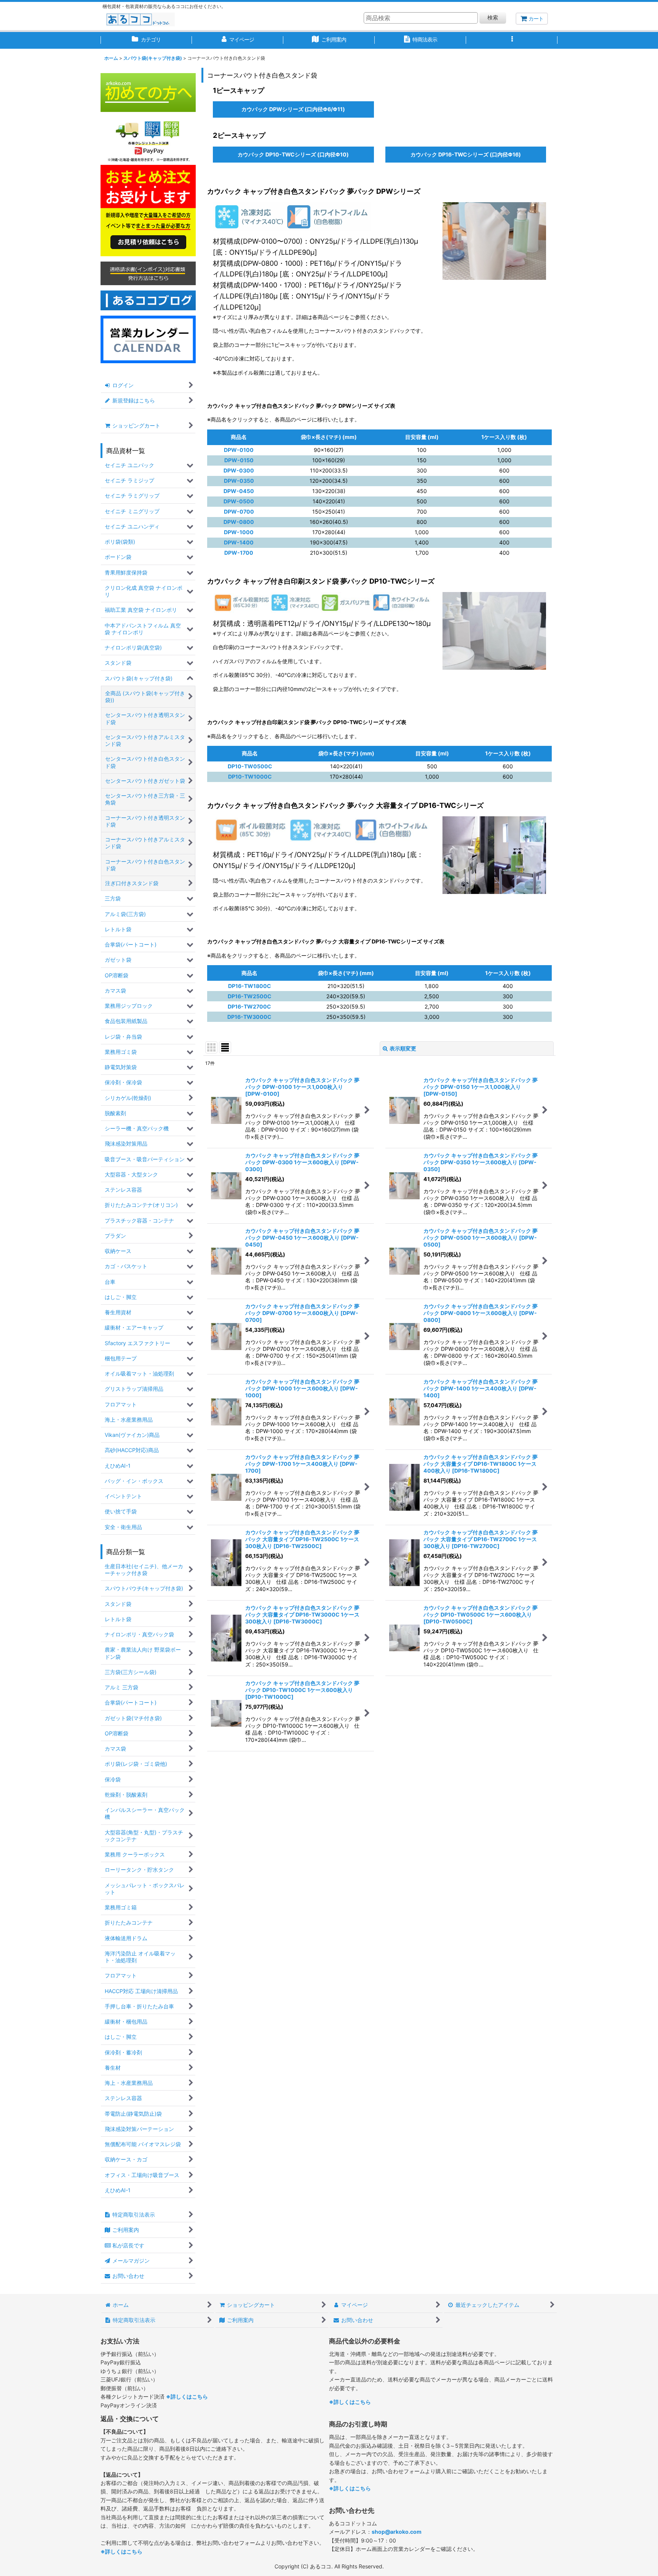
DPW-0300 (239, 470)
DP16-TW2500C (250, 996)
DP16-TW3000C (249, 1017)
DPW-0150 (239, 460)
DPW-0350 (239, 481)
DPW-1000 (239, 532)
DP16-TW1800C (250, 986)
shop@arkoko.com (397, 2532)
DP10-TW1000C (250, 776)
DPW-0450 (239, 491)
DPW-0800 (239, 522)
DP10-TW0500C (250, 766)
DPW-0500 (239, 501)
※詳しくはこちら (187, 2396)
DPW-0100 (239, 450)
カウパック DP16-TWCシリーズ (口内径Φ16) (466, 152)
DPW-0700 (239, 512)
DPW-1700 (239, 553)
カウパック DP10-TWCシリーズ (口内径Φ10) (293, 152)
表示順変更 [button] (403, 1048)
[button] (512, 40)
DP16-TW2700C (249, 1006)
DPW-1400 (239, 542)
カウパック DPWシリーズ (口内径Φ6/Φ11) (293, 107)
